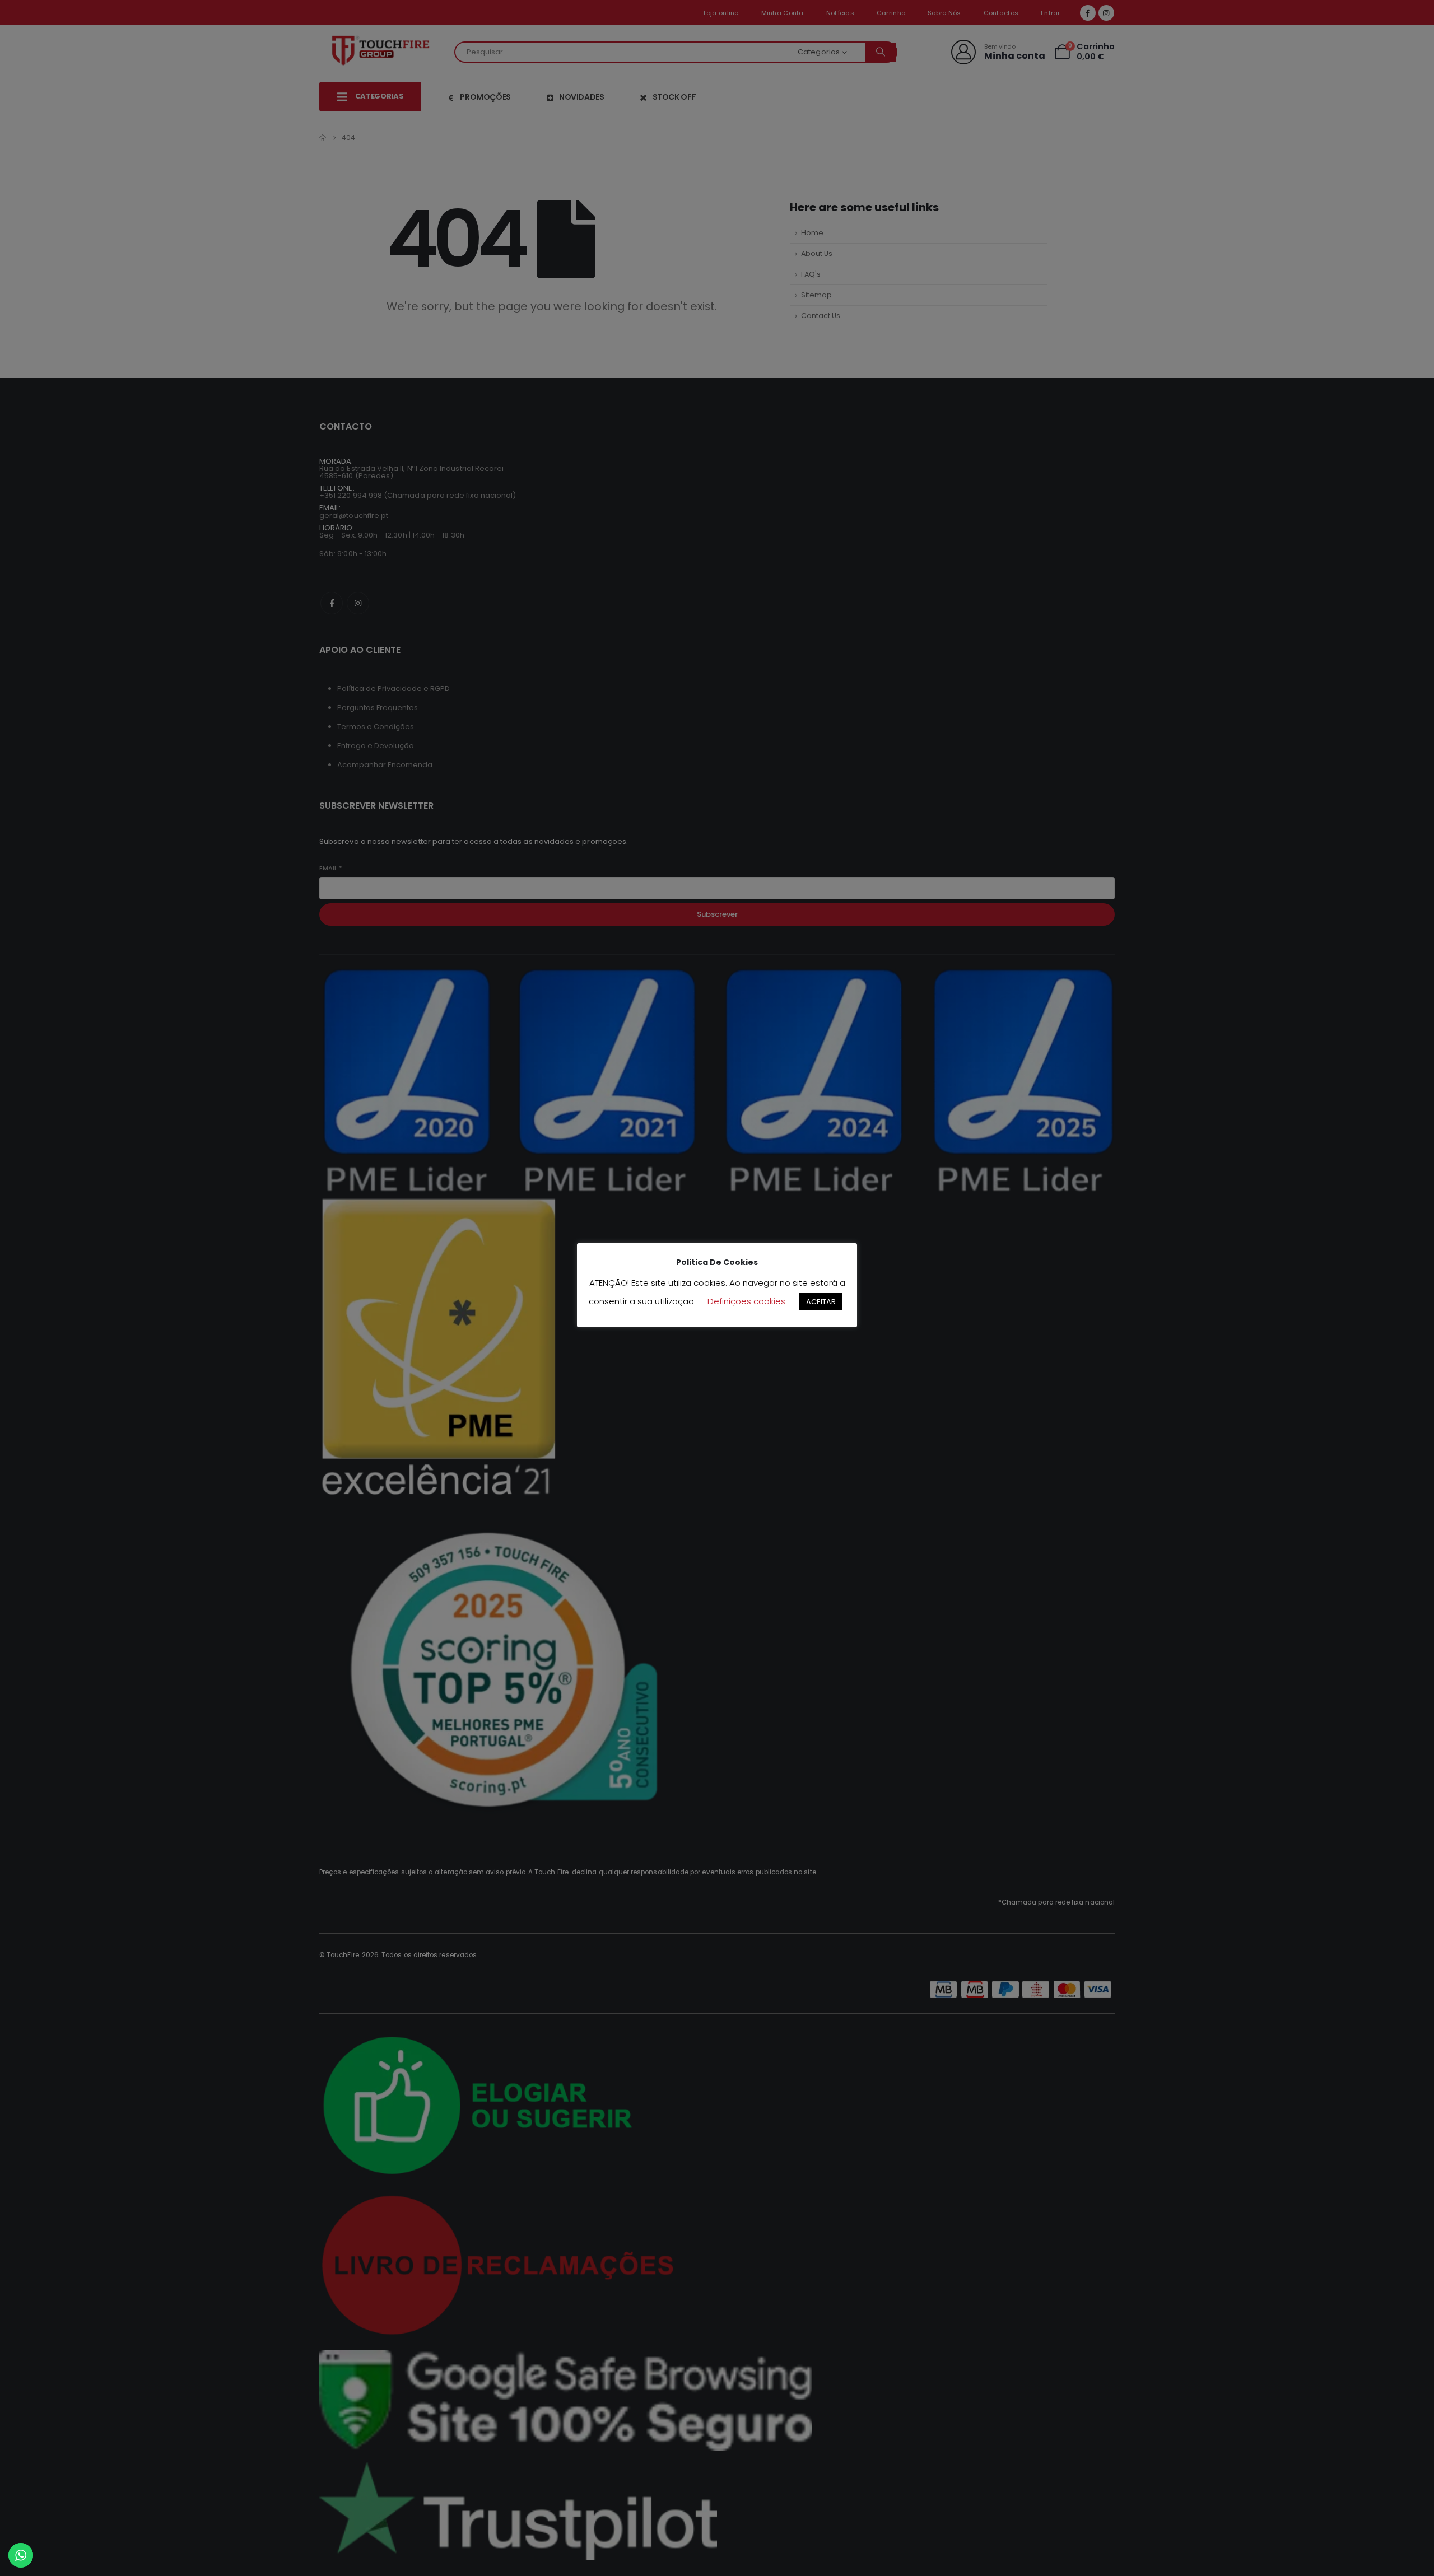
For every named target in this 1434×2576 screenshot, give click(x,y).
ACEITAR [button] (821, 1302)
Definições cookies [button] (746, 1301)
